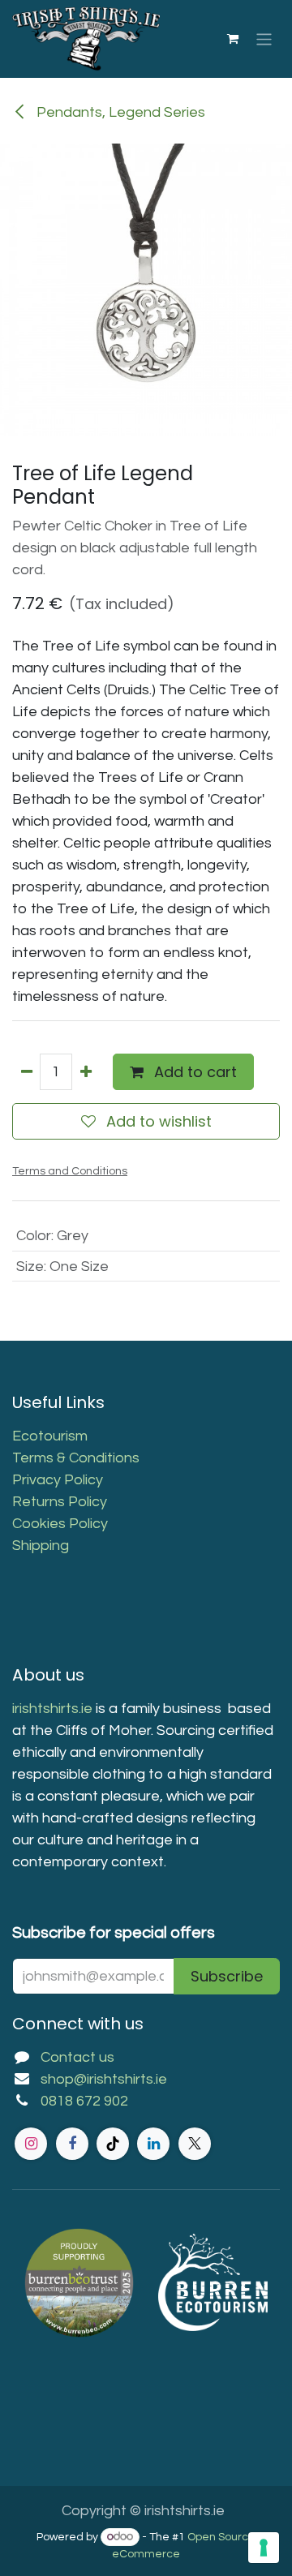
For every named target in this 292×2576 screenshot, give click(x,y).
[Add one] (86, 1072)
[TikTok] (113, 2144)
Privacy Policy (58, 1480)
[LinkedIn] (153, 2144)
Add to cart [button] (193, 1072)
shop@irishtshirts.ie (104, 2079)
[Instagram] (31, 2144)
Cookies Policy (60, 1524)
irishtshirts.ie (52, 1709)
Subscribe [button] (227, 1976)
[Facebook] (72, 2144)
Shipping (41, 1546)
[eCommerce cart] (233, 39)
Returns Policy (60, 1502)
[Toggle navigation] (264, 39)
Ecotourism (52, 1436)
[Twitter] (195, 2144)
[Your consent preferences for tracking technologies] (264, 2548)
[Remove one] (26, 1072)
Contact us (77, 2057)
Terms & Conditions (76, 1458)
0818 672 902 (84, 2101)
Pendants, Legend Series (119, 112)
